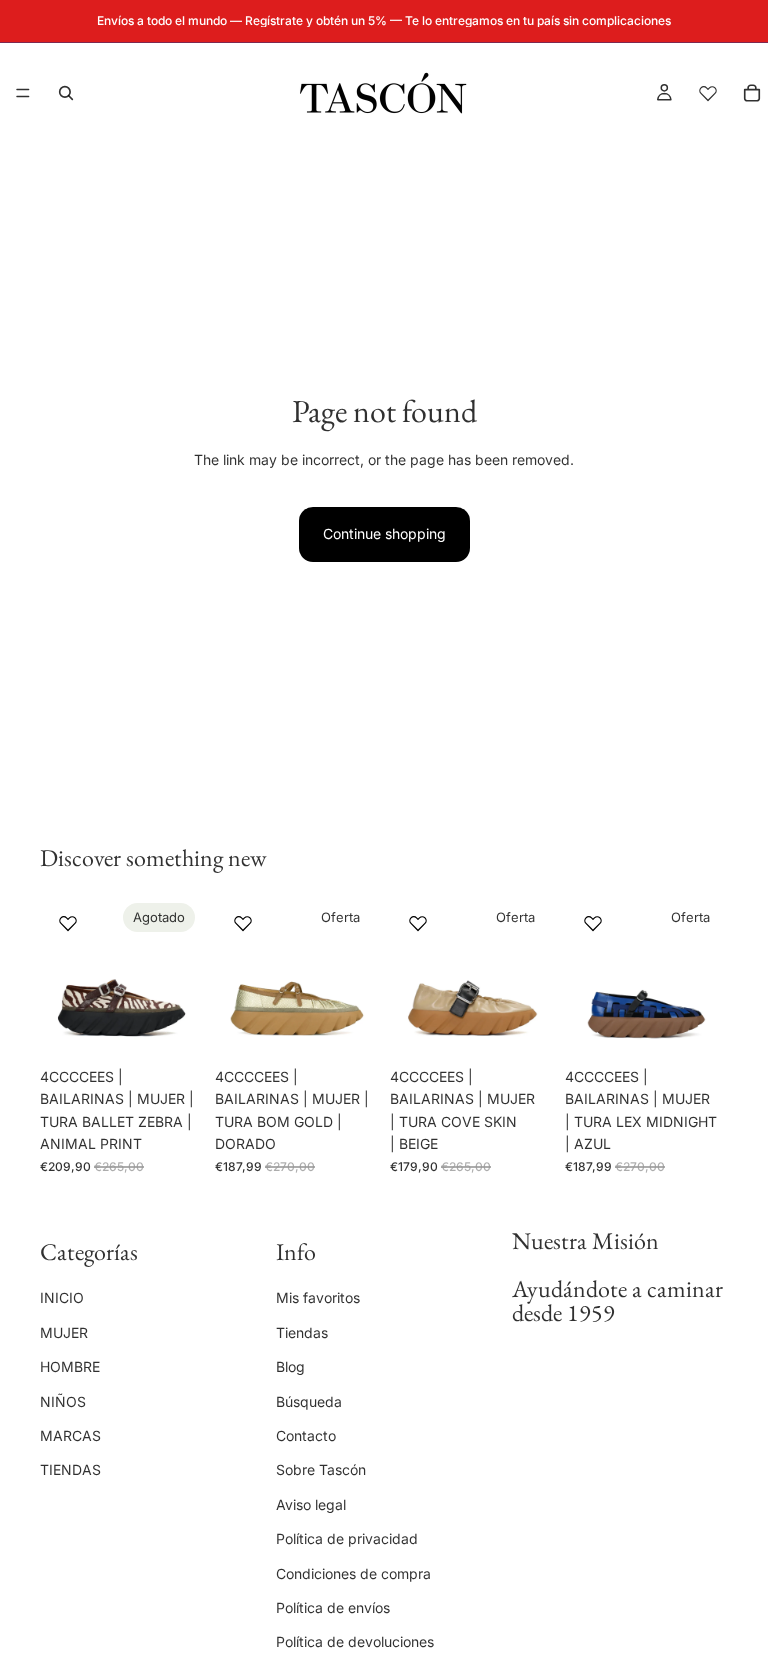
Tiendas (302, 1331)
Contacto (306, 1434)
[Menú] (23, 93)
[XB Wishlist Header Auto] (708, 93)
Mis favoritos (318, 1297)
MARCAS (70, 1434)
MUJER (64, 1331)
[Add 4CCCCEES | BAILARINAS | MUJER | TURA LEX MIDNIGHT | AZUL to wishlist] (593, 923)
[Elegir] (347, 1027)
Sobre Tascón (321, 1469)
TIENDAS (70, 1469)
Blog (290, 1366)
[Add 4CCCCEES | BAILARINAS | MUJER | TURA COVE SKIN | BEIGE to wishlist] (418, 923)
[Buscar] (66, 93)
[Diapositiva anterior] (62, 976)
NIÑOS (63, 1400)
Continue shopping (384, 533)
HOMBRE (70, 1366)
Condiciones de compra (353, 1572)
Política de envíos (333, 1606)
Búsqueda (309, 1400)
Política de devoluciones (355, 1641)
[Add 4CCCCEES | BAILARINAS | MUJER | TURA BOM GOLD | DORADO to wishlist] (243, 923)
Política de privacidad (347, 1538)
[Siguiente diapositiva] (181, 976)
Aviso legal (311, 1503)
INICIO (62, 1297)
